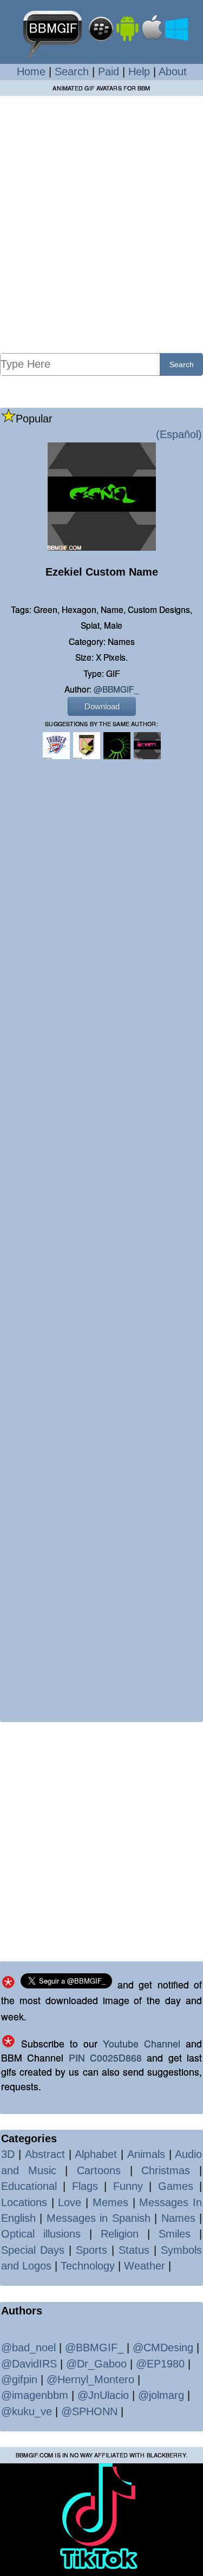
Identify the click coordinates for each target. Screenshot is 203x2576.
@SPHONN (89, 2411)
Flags (85, 2186)
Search (72, 71)
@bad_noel (28, 2347)
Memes (110, 2202)
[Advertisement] (101, 224)
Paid (109, 71)
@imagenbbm (35, 2395)
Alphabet (96, 2154)
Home (31, 71)
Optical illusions (41, 2234)
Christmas (166, 2170)
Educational (29, 2186)
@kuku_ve (27, 2411)
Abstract (45, 2154)
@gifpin (19, 2379)
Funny (128, 2186)
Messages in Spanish (99, 2218)
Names (178, 2218)
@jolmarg (161, 2395)
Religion (120, 2234)
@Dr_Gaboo (96, 2364)
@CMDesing (163, 2347)
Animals (146, 2154)
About (173, 71)
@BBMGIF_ (116, 689)
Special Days (33, 2250)
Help (139, 71)
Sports (91, 2250)
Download (102, 706)
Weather (145, 2266)
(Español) (179, 434)
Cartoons (99, 2170)
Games (176, 2186)
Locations (24, 2202)
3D (8, 2154)
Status (134, 2250)
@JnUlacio (103, 2395)
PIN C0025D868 (105, 2057)
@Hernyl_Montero (90, 2379)
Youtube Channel (142, 2043)
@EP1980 (160, 2364)
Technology (88, 2266)
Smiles (175, 2234)
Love (70, 2202)
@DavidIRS (29, 2364)
